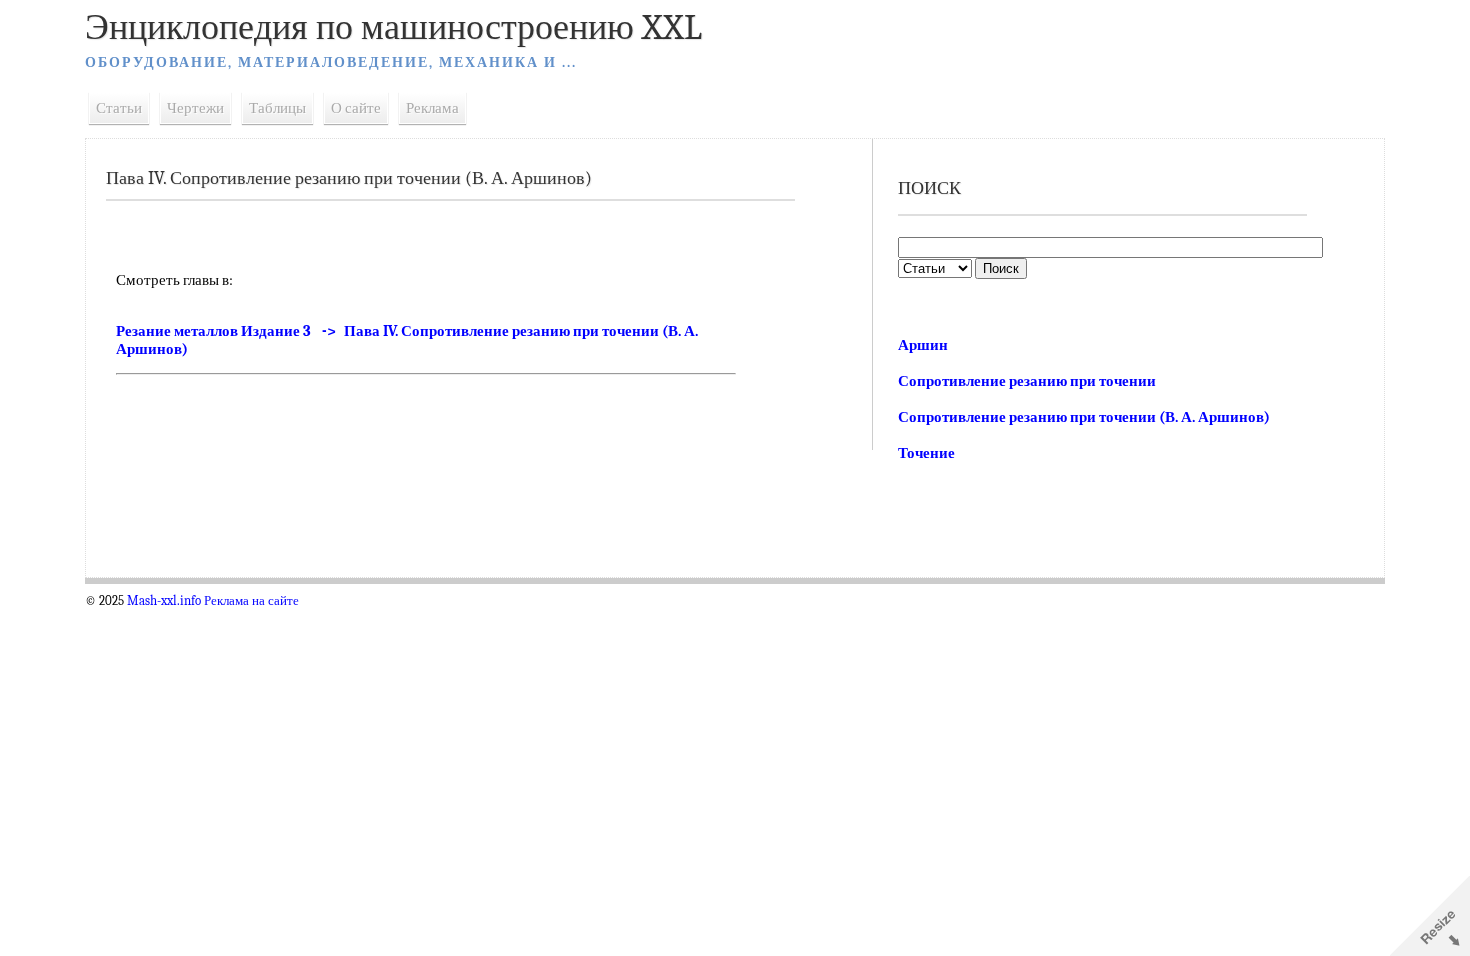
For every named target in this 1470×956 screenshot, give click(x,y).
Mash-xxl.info (164, 601)
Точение (926, 453)
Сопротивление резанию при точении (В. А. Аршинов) (1084, 417)
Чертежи (195, 108)
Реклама (432, 108)
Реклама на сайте (251, 601)
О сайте (356, 108)
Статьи (119, 108)
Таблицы (277, 108)
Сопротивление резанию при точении (1027, 381)
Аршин (923, 345)
